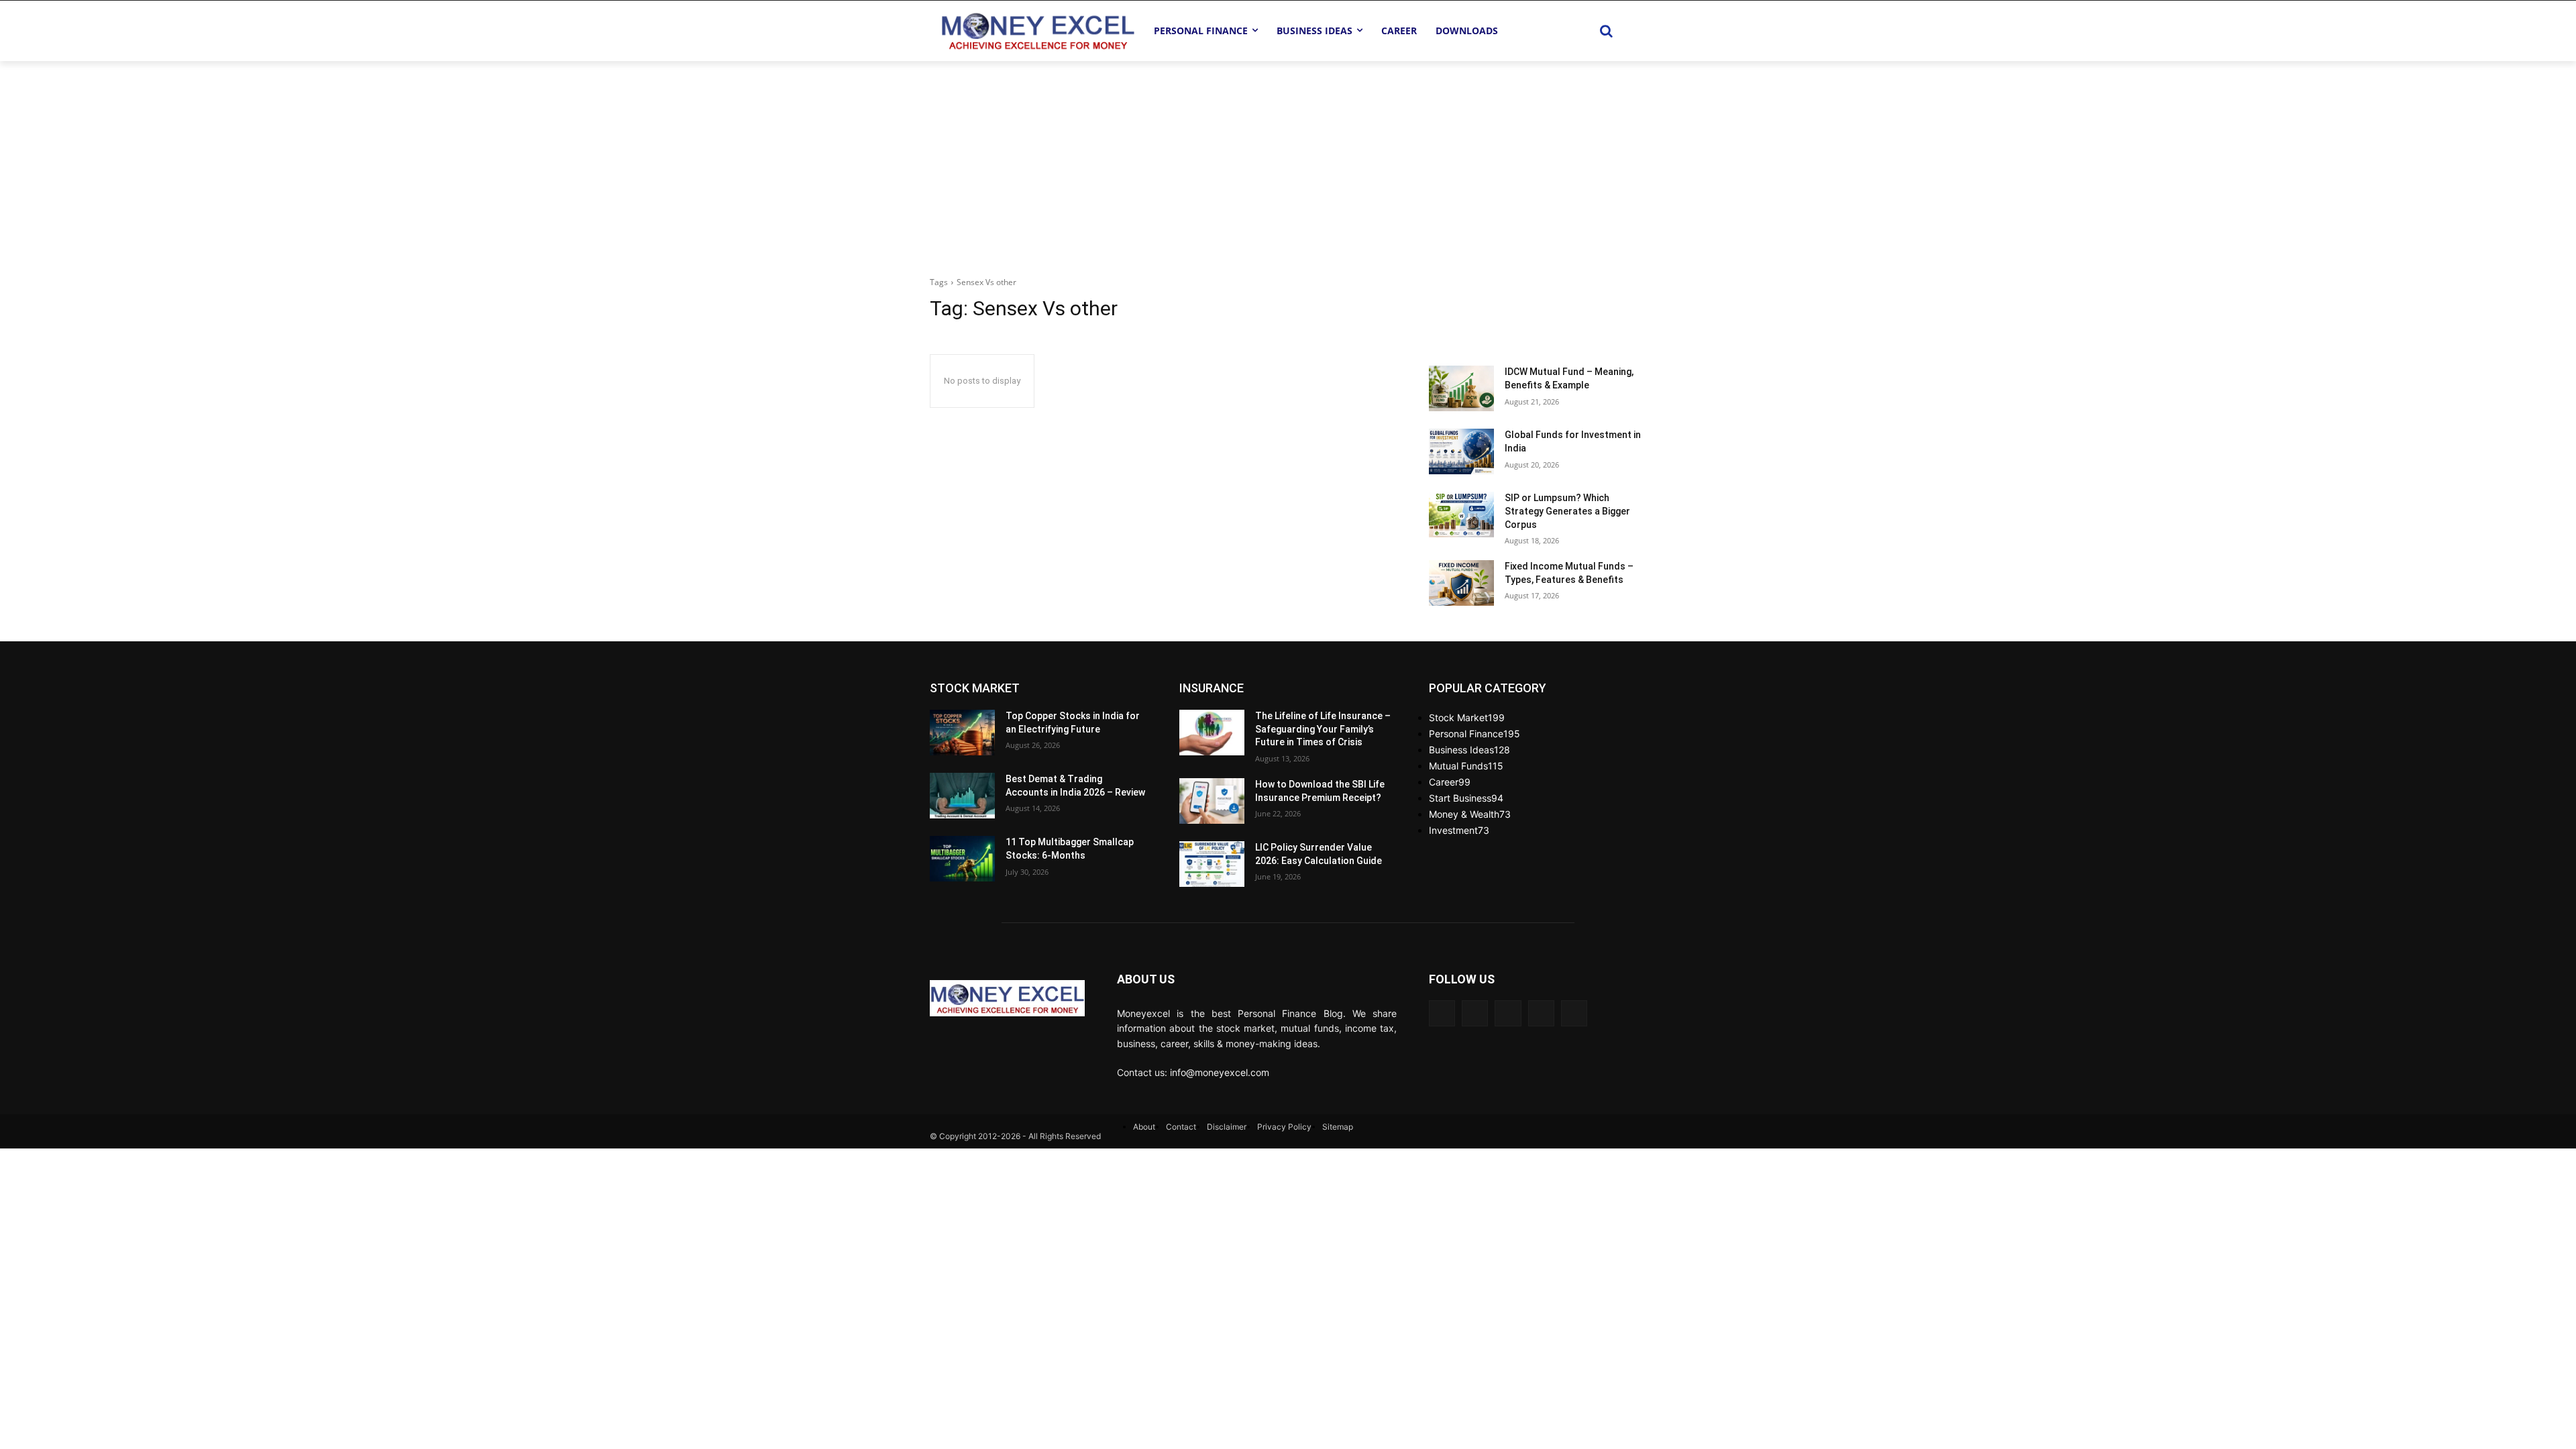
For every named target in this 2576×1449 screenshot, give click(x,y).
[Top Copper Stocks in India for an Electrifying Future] (962, 733)
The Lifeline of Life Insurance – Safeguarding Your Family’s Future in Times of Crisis (1323, 729)
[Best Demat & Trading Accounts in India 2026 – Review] (962, 796)
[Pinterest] (1541, 1013)
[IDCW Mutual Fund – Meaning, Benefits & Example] (1461, 388)
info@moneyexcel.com (1220, 1072)
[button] (1606, 31)
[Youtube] (1475, 1013)
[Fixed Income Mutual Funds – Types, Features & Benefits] (1461, 583)
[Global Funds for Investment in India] (1461, 451)
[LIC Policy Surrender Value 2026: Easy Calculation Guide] (1212, 864)
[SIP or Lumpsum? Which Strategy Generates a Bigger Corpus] (1461, 515)
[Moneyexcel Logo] (1037, 31)
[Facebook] (1442, 1013)
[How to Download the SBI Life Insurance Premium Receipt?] (1212, 801)
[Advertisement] (1288, 162)
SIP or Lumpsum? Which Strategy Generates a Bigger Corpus (1567, 511)
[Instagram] (1574, 1013)
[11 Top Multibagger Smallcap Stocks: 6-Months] (962, 859)
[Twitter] (1508, 1013)
